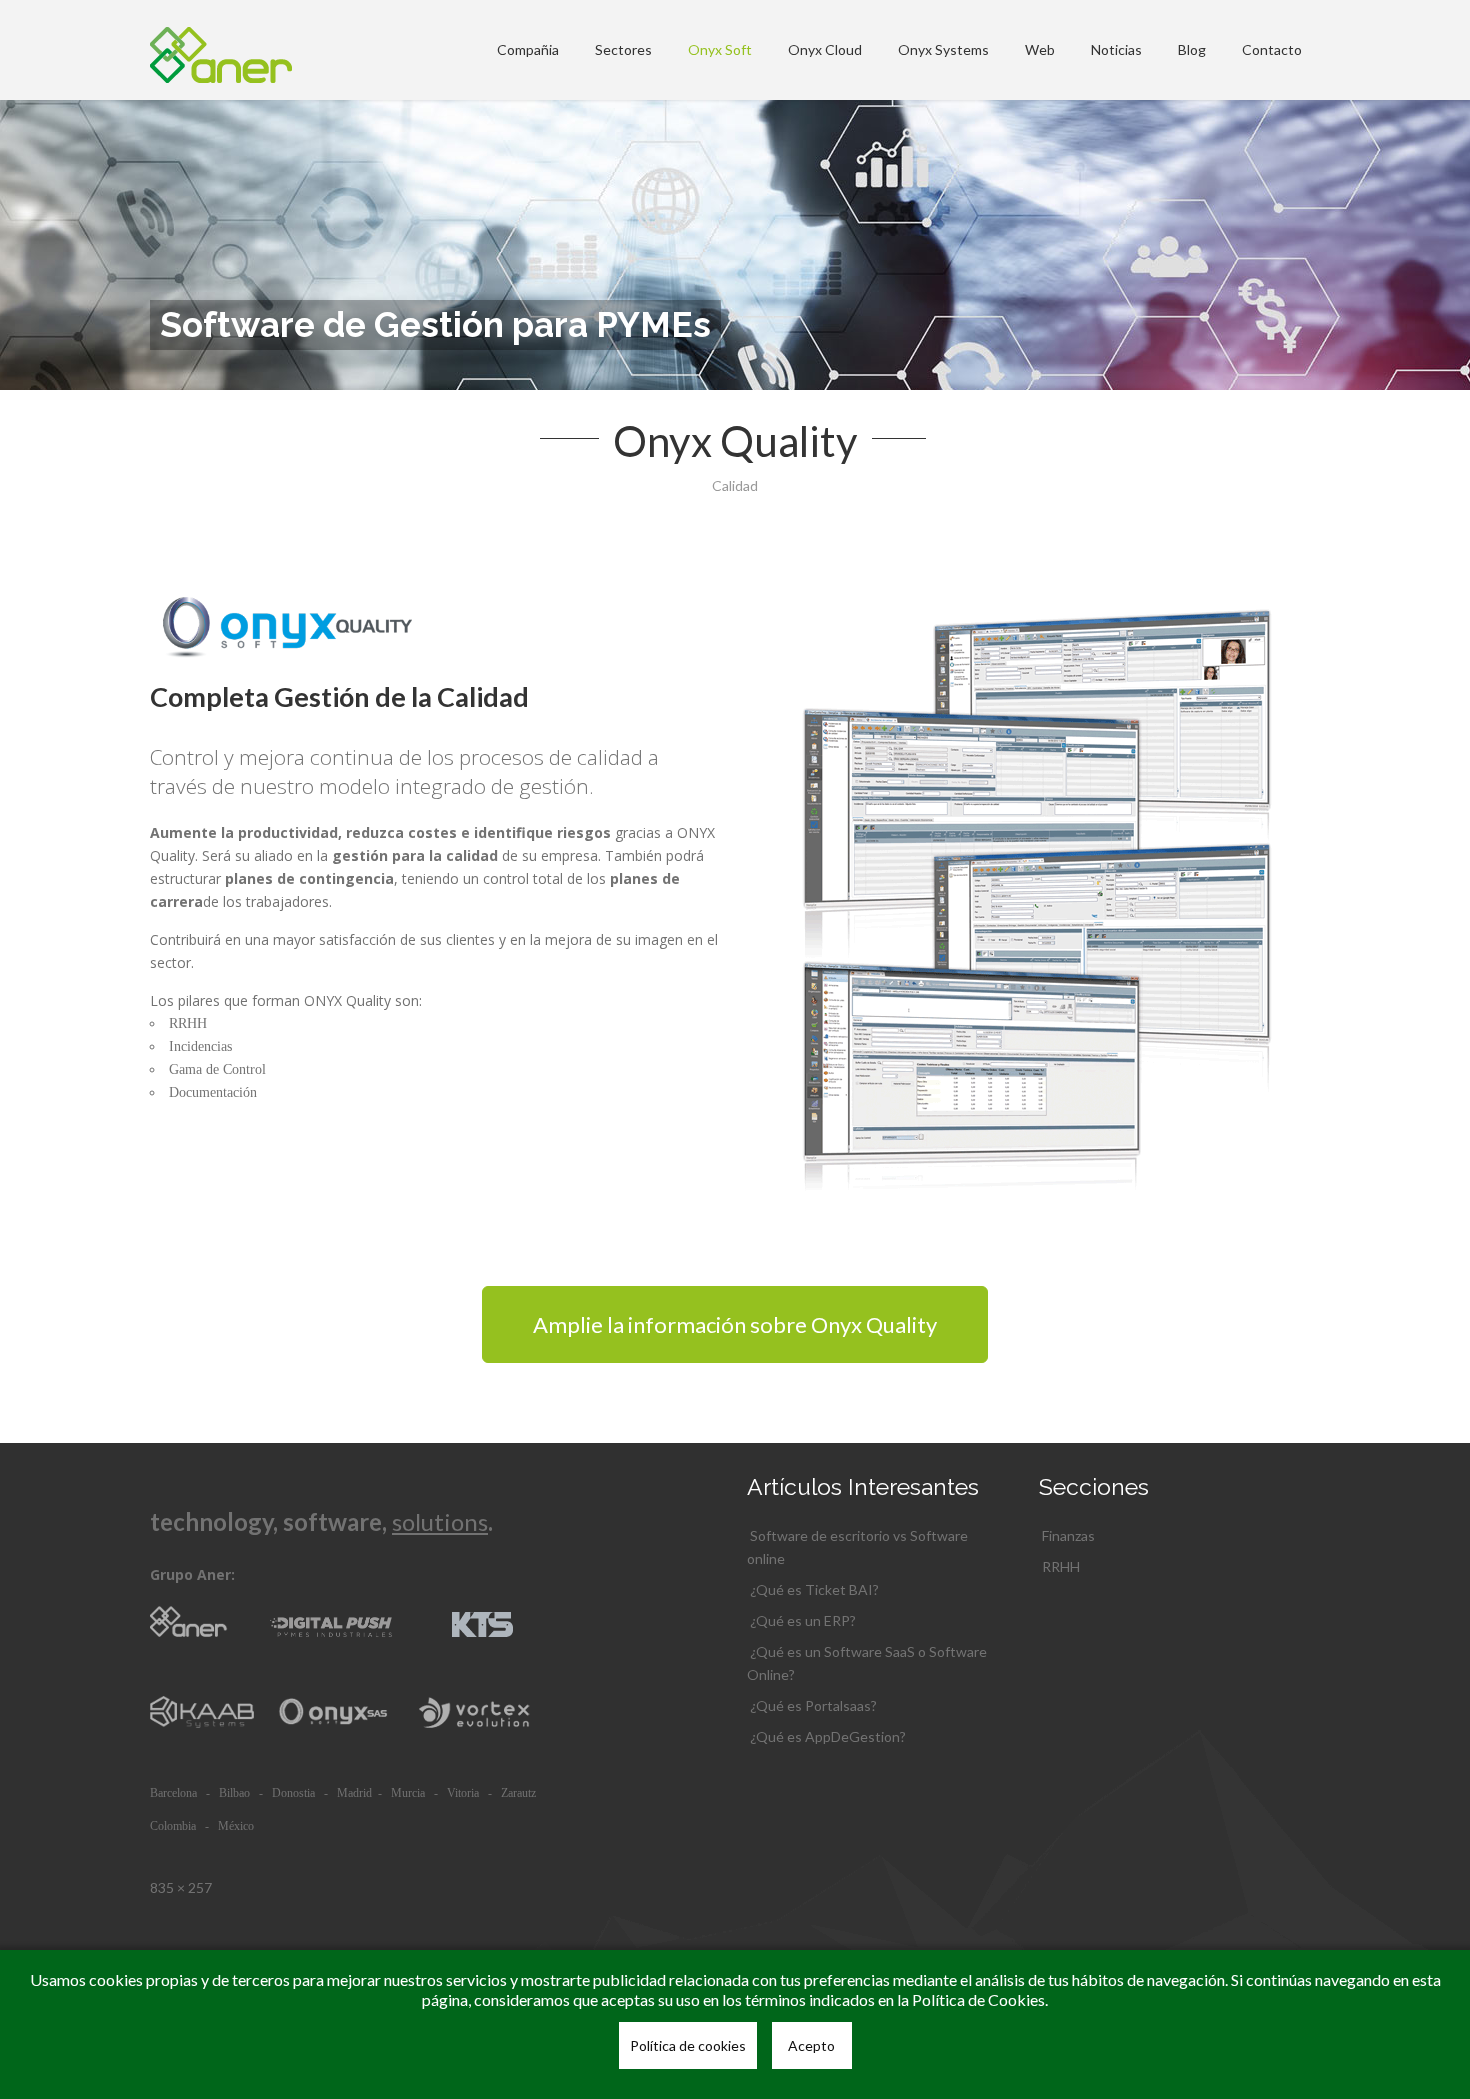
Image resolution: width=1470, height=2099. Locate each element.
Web (1040, 49)
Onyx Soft (720, 49)
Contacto (1272, 49)
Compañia (528, 49)
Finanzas (1068, 1535)
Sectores (623, 49)
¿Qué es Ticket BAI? (814, 1589)
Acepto (811, 2045)
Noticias (1116, 49)
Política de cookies (688, 2045)
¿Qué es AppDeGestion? (828, 1736)
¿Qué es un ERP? (803, 1620)
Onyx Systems (943, 49)
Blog (1192, 49)
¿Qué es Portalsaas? (813, 1705)
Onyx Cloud (825, 49)
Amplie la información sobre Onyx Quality (735, 1324)
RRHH (1061, 1566)
